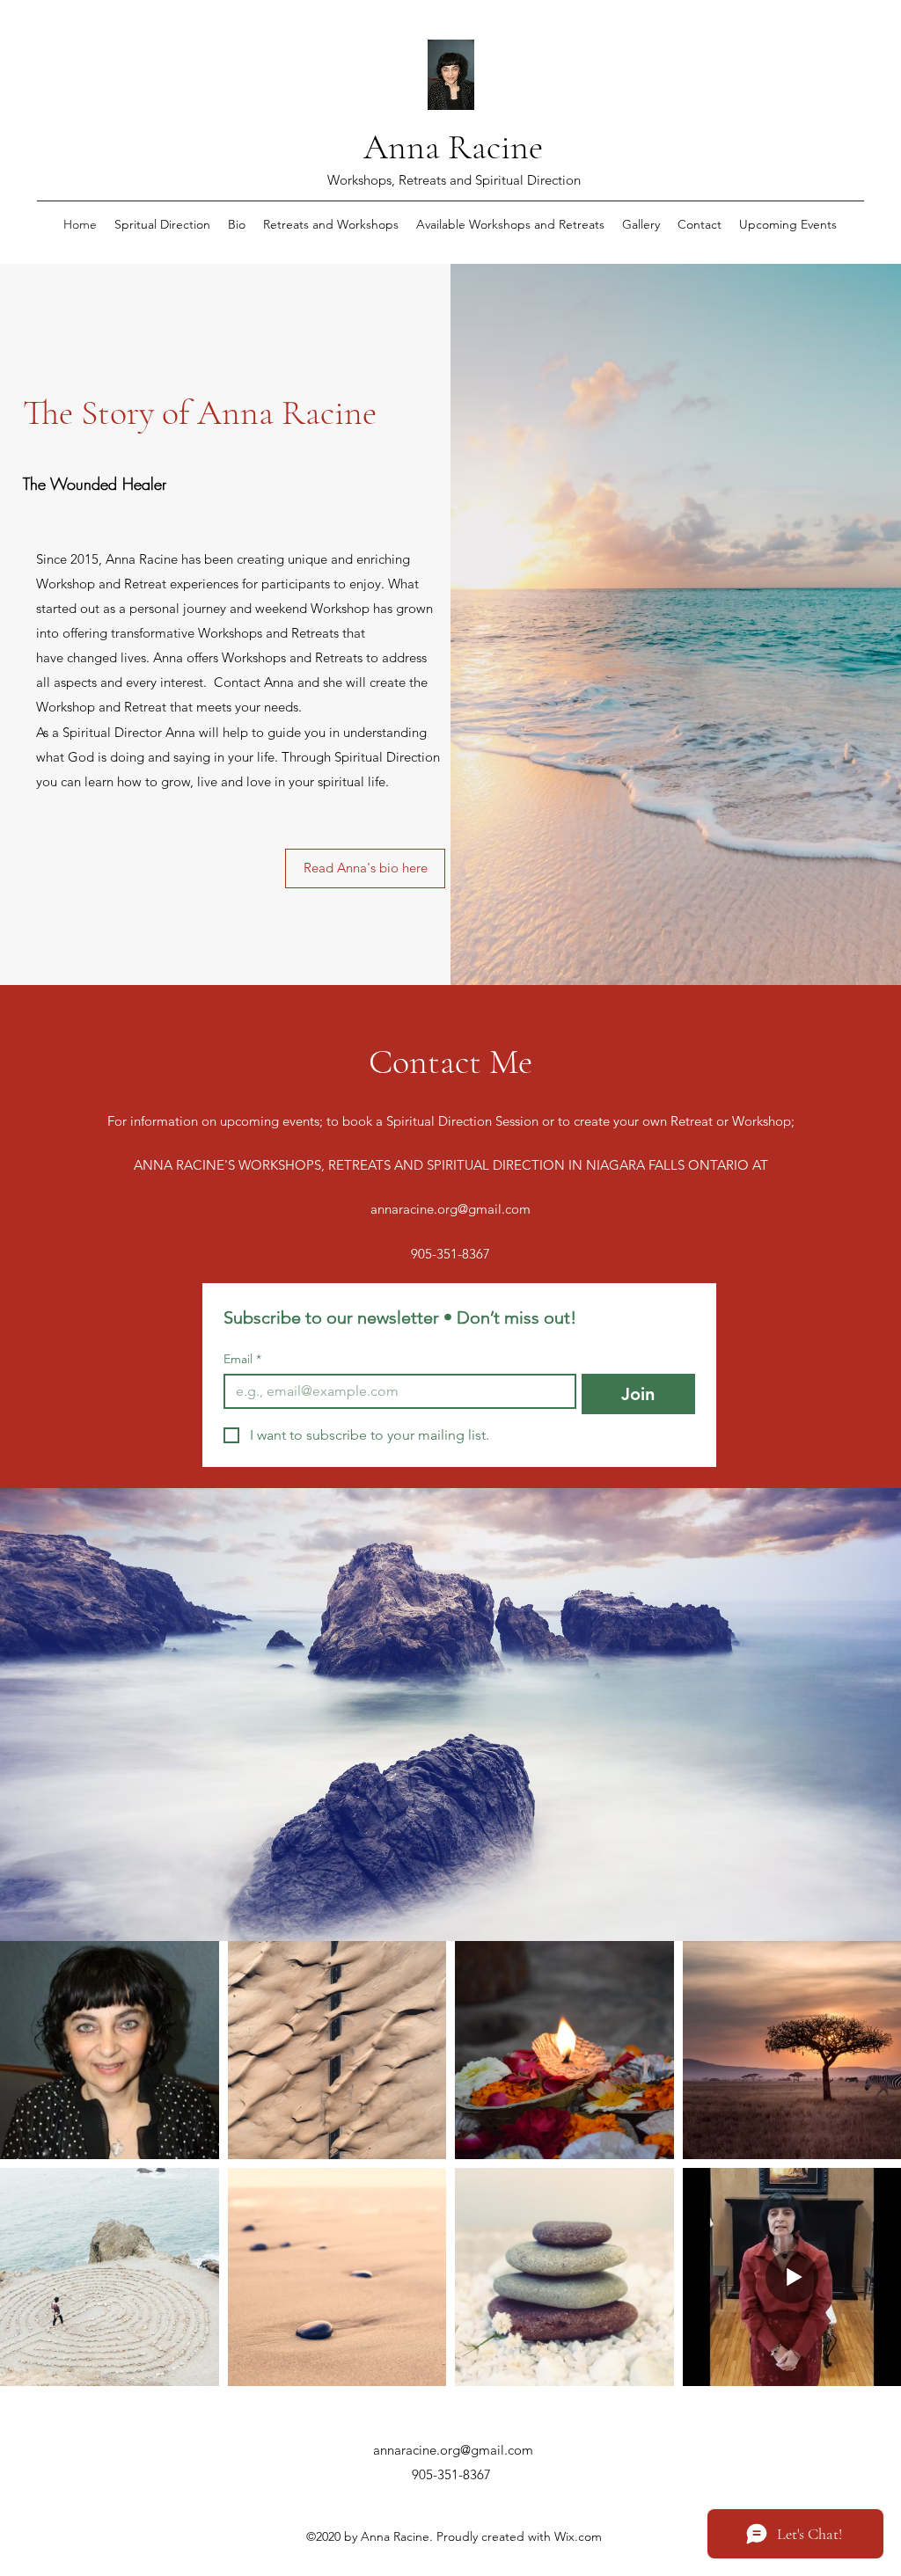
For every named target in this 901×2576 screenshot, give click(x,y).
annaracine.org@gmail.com (450, 1209)
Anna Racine (453, 147)
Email (242, 1359)
